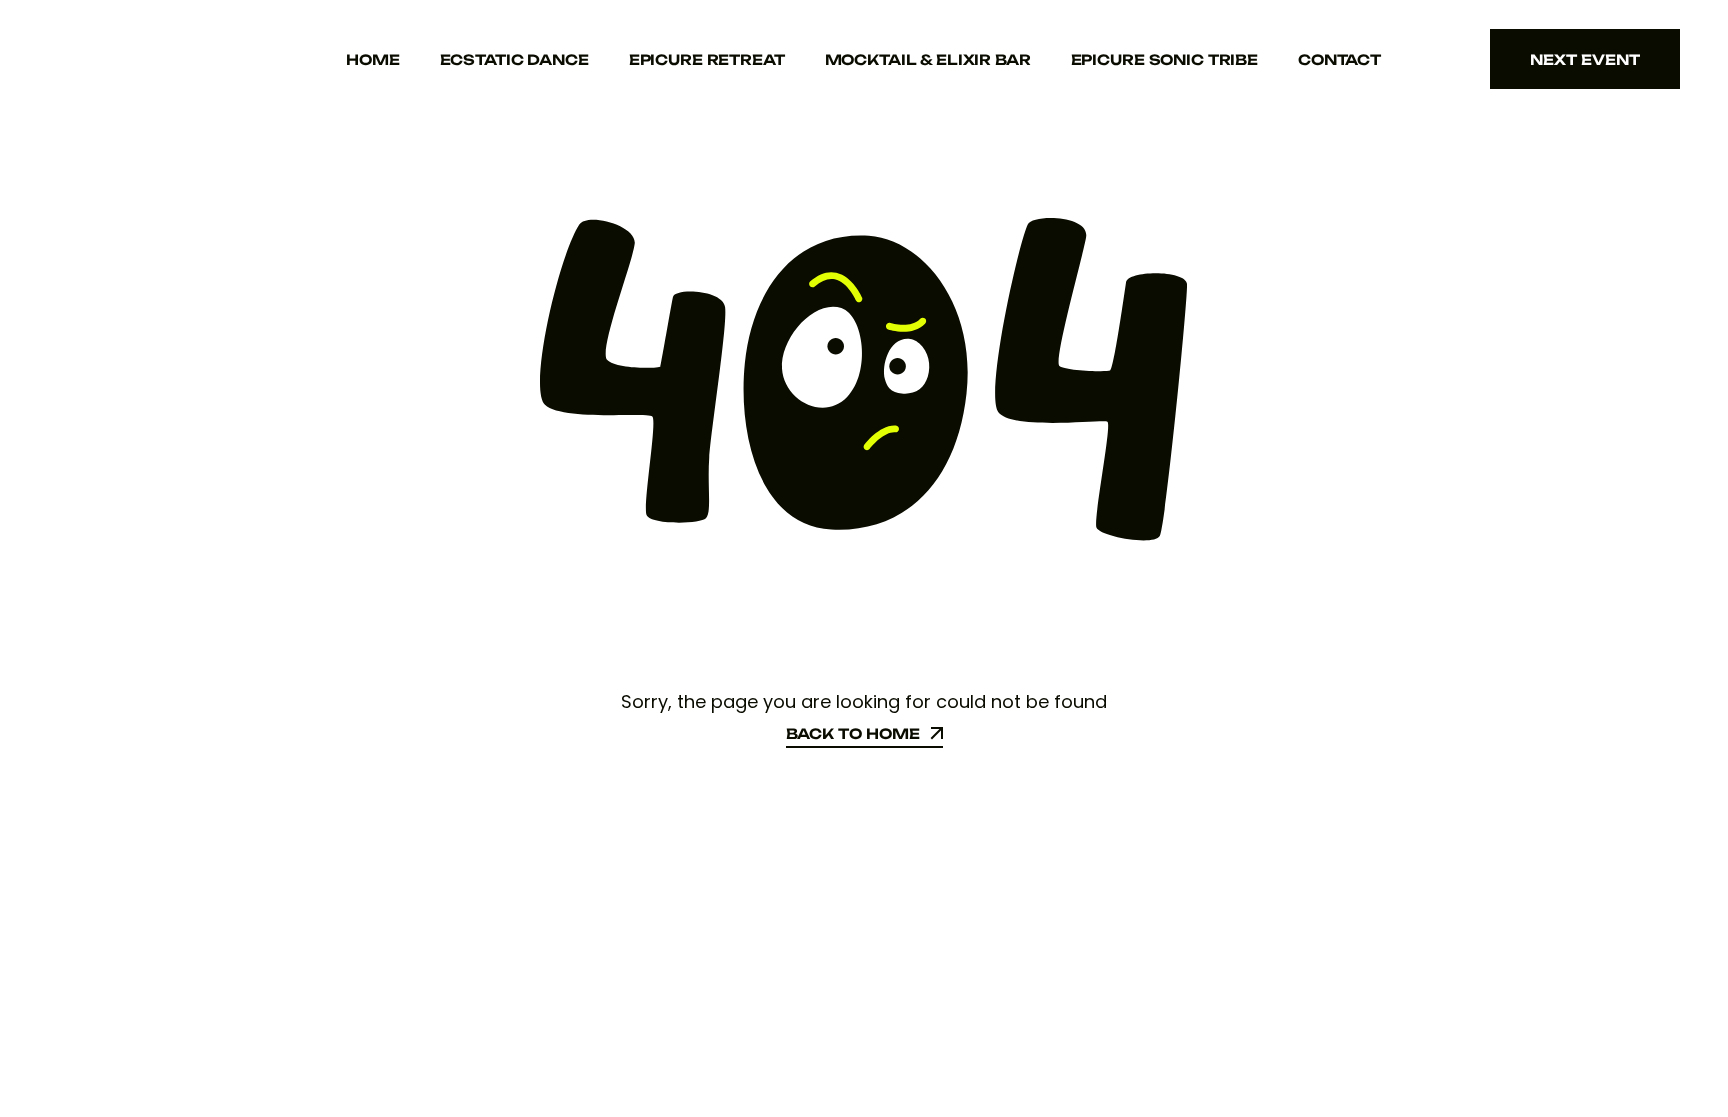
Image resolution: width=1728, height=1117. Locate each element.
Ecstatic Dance (514, 59)
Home (372, 59)
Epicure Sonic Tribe (1164, 59)
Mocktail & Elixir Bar (928, 59)
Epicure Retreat (707, 59)
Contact (1339, 59)
